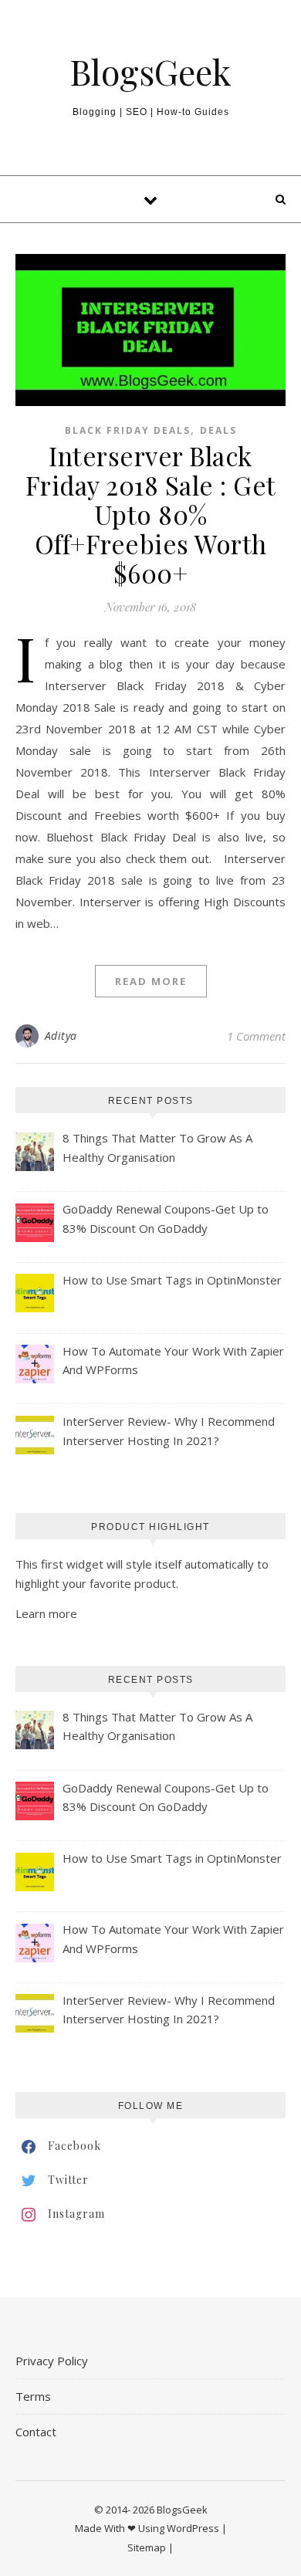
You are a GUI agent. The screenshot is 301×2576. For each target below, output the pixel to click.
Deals (218, 430)
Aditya (61, 1036)
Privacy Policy (52, 2361)
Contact (36, 2432)
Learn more (46, 1613)
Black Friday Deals (128, 430)
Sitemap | (150, 2547)
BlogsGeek (150, 71)
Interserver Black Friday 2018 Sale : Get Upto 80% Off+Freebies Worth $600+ (151, 514)
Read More (151, 981)
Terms (33, 2396)
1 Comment (256, 1036)
